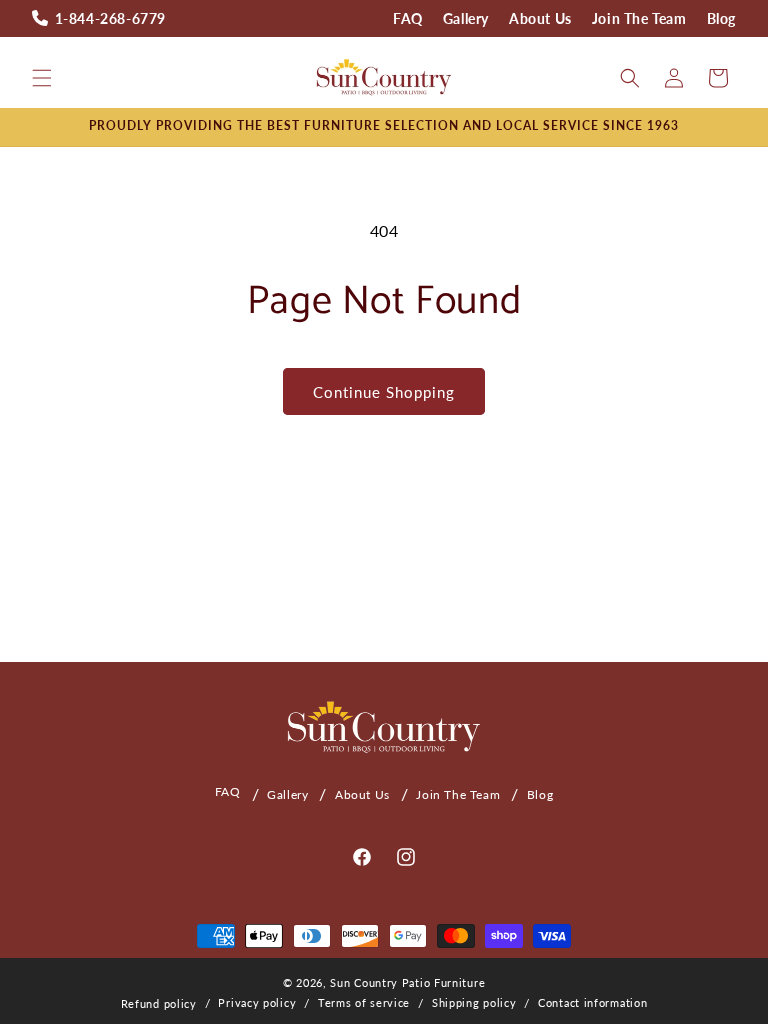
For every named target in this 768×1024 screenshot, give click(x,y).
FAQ (408, 18)
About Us (540, 18)
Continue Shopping (384, 392)
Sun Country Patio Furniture (407, 982)
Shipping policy (474, 1002)
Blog (721, 18)
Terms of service (364, 1002)
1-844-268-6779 (110, 18)
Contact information (592, 1002)
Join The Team (639, 18)
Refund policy (159, 1003)
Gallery (466, 18)
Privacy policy (257, 1002)
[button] (42, 78)
